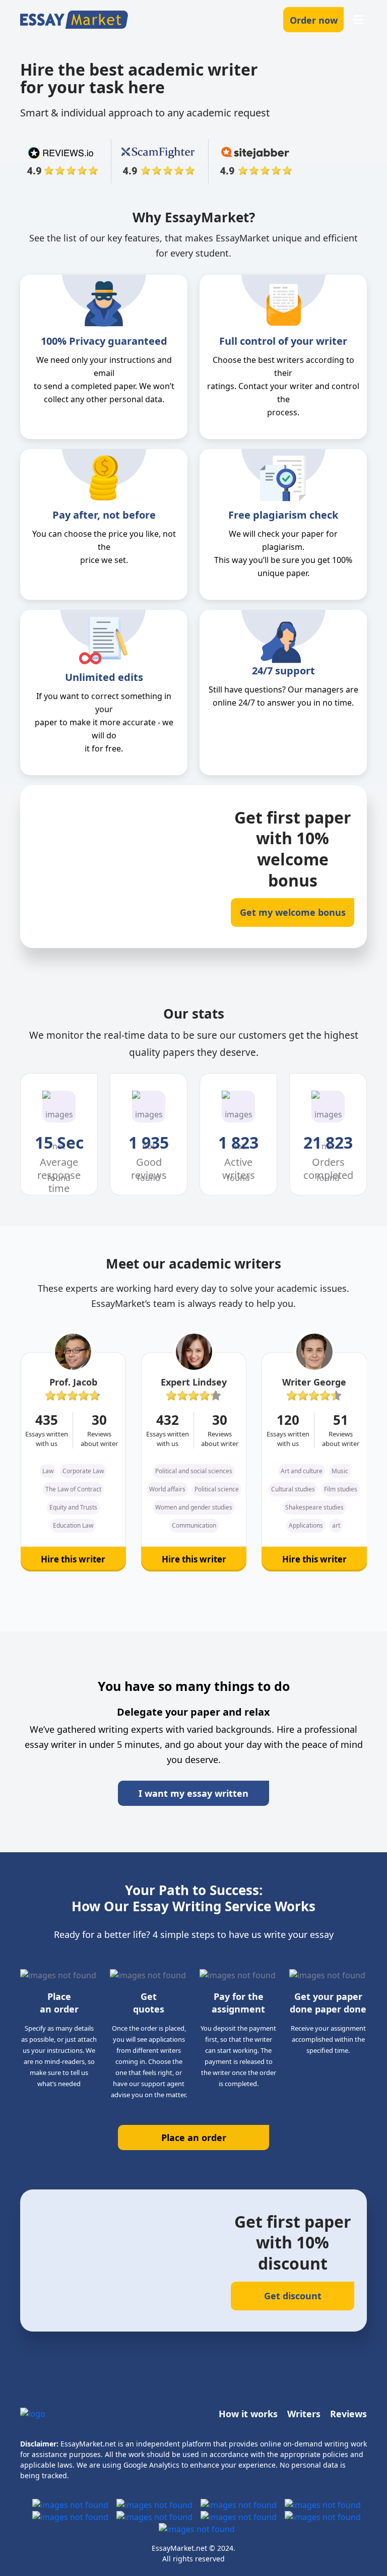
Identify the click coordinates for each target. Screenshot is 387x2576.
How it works (248, 2414)
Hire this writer (73, 1559)
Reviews (348, 2414)
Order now (314, 20)
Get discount (293, 2296)
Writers (304, 2414)
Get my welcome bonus (293, 912)
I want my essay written (193, 1793)
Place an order (194, 2138)
